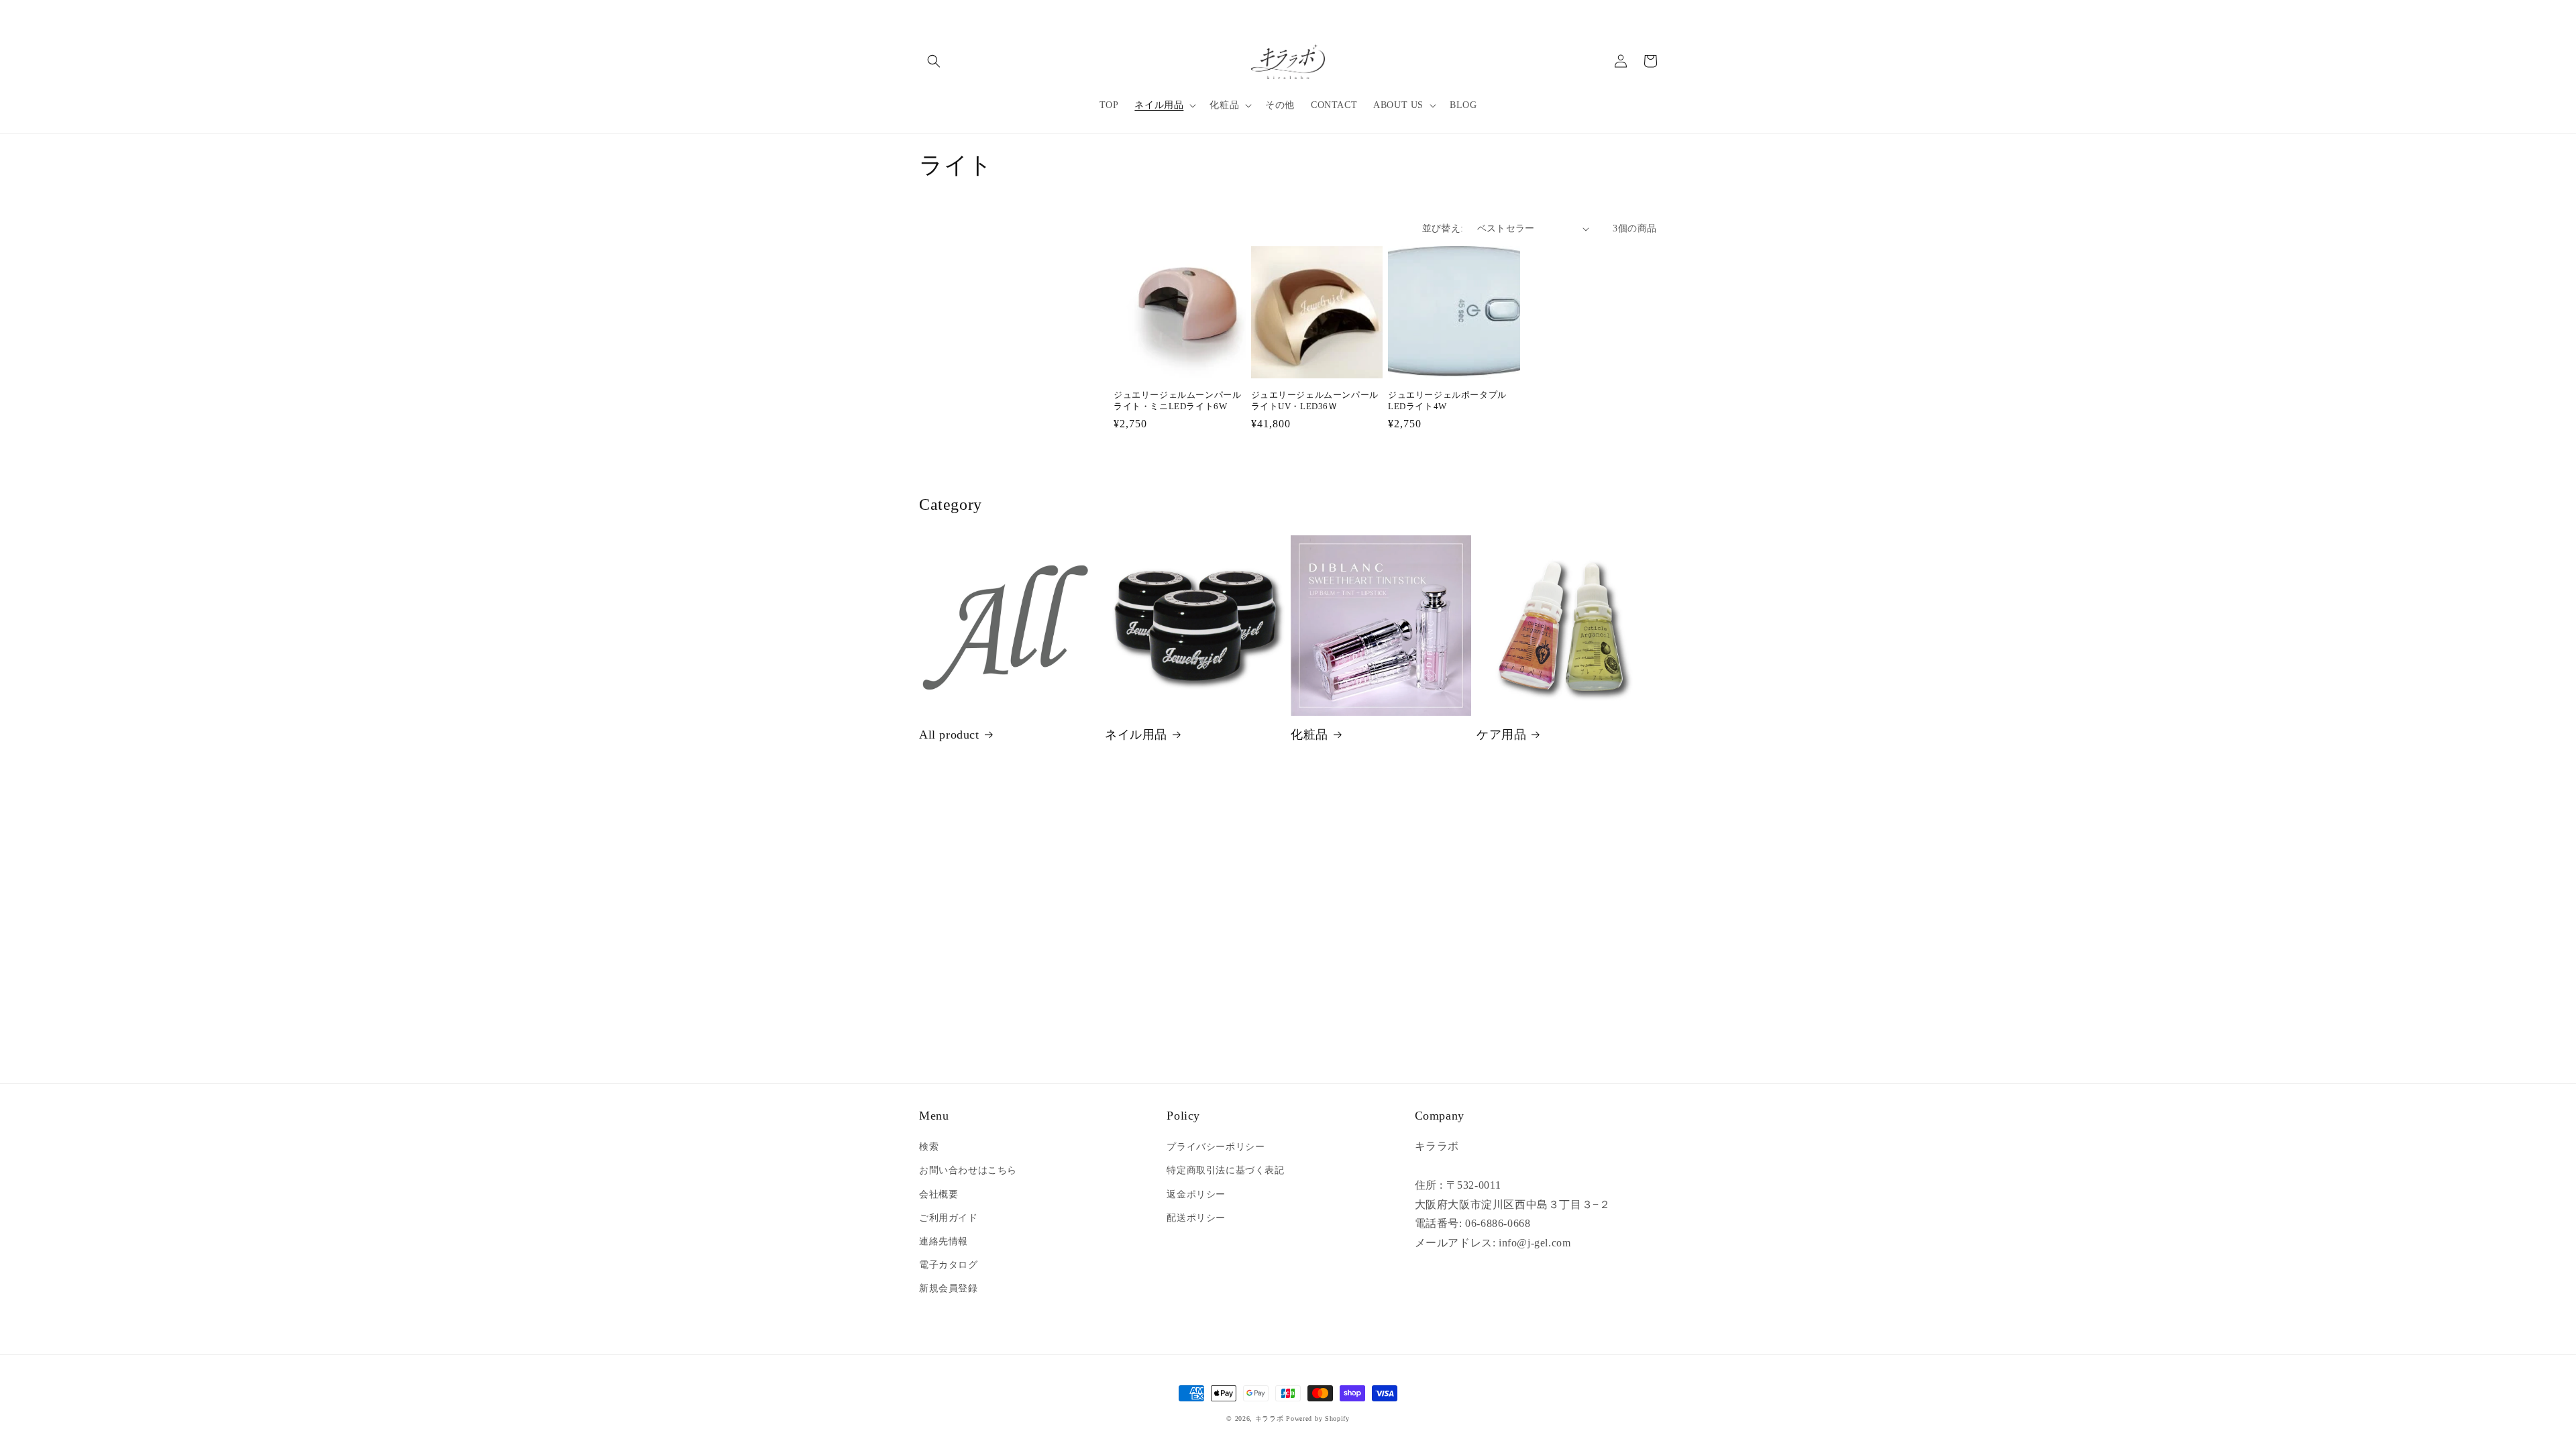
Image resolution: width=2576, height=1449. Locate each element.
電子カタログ (949, 1265)
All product (949, 735)
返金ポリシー (1196, 1194)
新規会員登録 (949, 1288)
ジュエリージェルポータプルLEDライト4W (1447, 400)
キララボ (1270, 1418)
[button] (934, 61)
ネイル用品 (1136, 735)
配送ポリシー (1196, 1218)
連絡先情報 (944, 1241)
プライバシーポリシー (1216, 1147)
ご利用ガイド (949, 1218)
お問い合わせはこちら (968, 1170)
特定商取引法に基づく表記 (1225, 1170)
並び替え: (1443, 228)
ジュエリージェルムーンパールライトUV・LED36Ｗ (1315, 400)
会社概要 (938, 1194)
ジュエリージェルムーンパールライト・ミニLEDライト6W (1177, 400)
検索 (929, 1147)
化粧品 (1309, 735)
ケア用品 (1501, 735)
